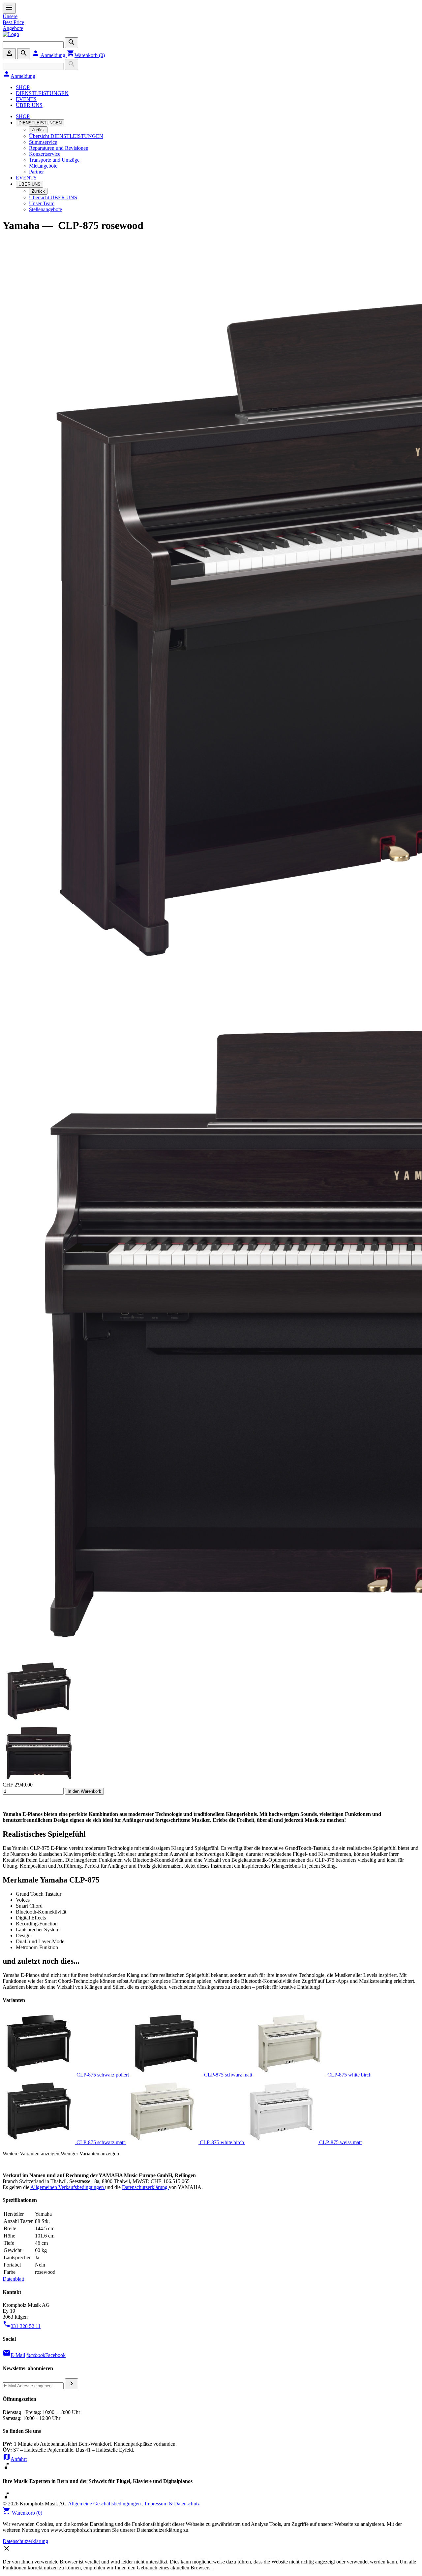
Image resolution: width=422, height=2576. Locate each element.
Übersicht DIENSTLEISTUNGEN (66, 136)
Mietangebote (43, 166)
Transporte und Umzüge (54, 160)
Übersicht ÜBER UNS (53, 197)
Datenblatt (13, 2279)
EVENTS (26, 99)
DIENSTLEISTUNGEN (42, 93)
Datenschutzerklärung (145, 2187)
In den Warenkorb (84, 1791)
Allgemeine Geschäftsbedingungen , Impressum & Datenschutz (134, 2504)
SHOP (23, 87)
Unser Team (42, 203)
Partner (36, 172)
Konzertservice (45, 154)
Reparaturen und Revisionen (59, 148)
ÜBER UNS (29, 105)
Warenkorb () (86, 55)
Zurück (38, 130)
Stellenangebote (45, 209)
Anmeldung (49, 55)
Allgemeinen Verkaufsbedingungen (68, 2187)
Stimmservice (43, 142)
